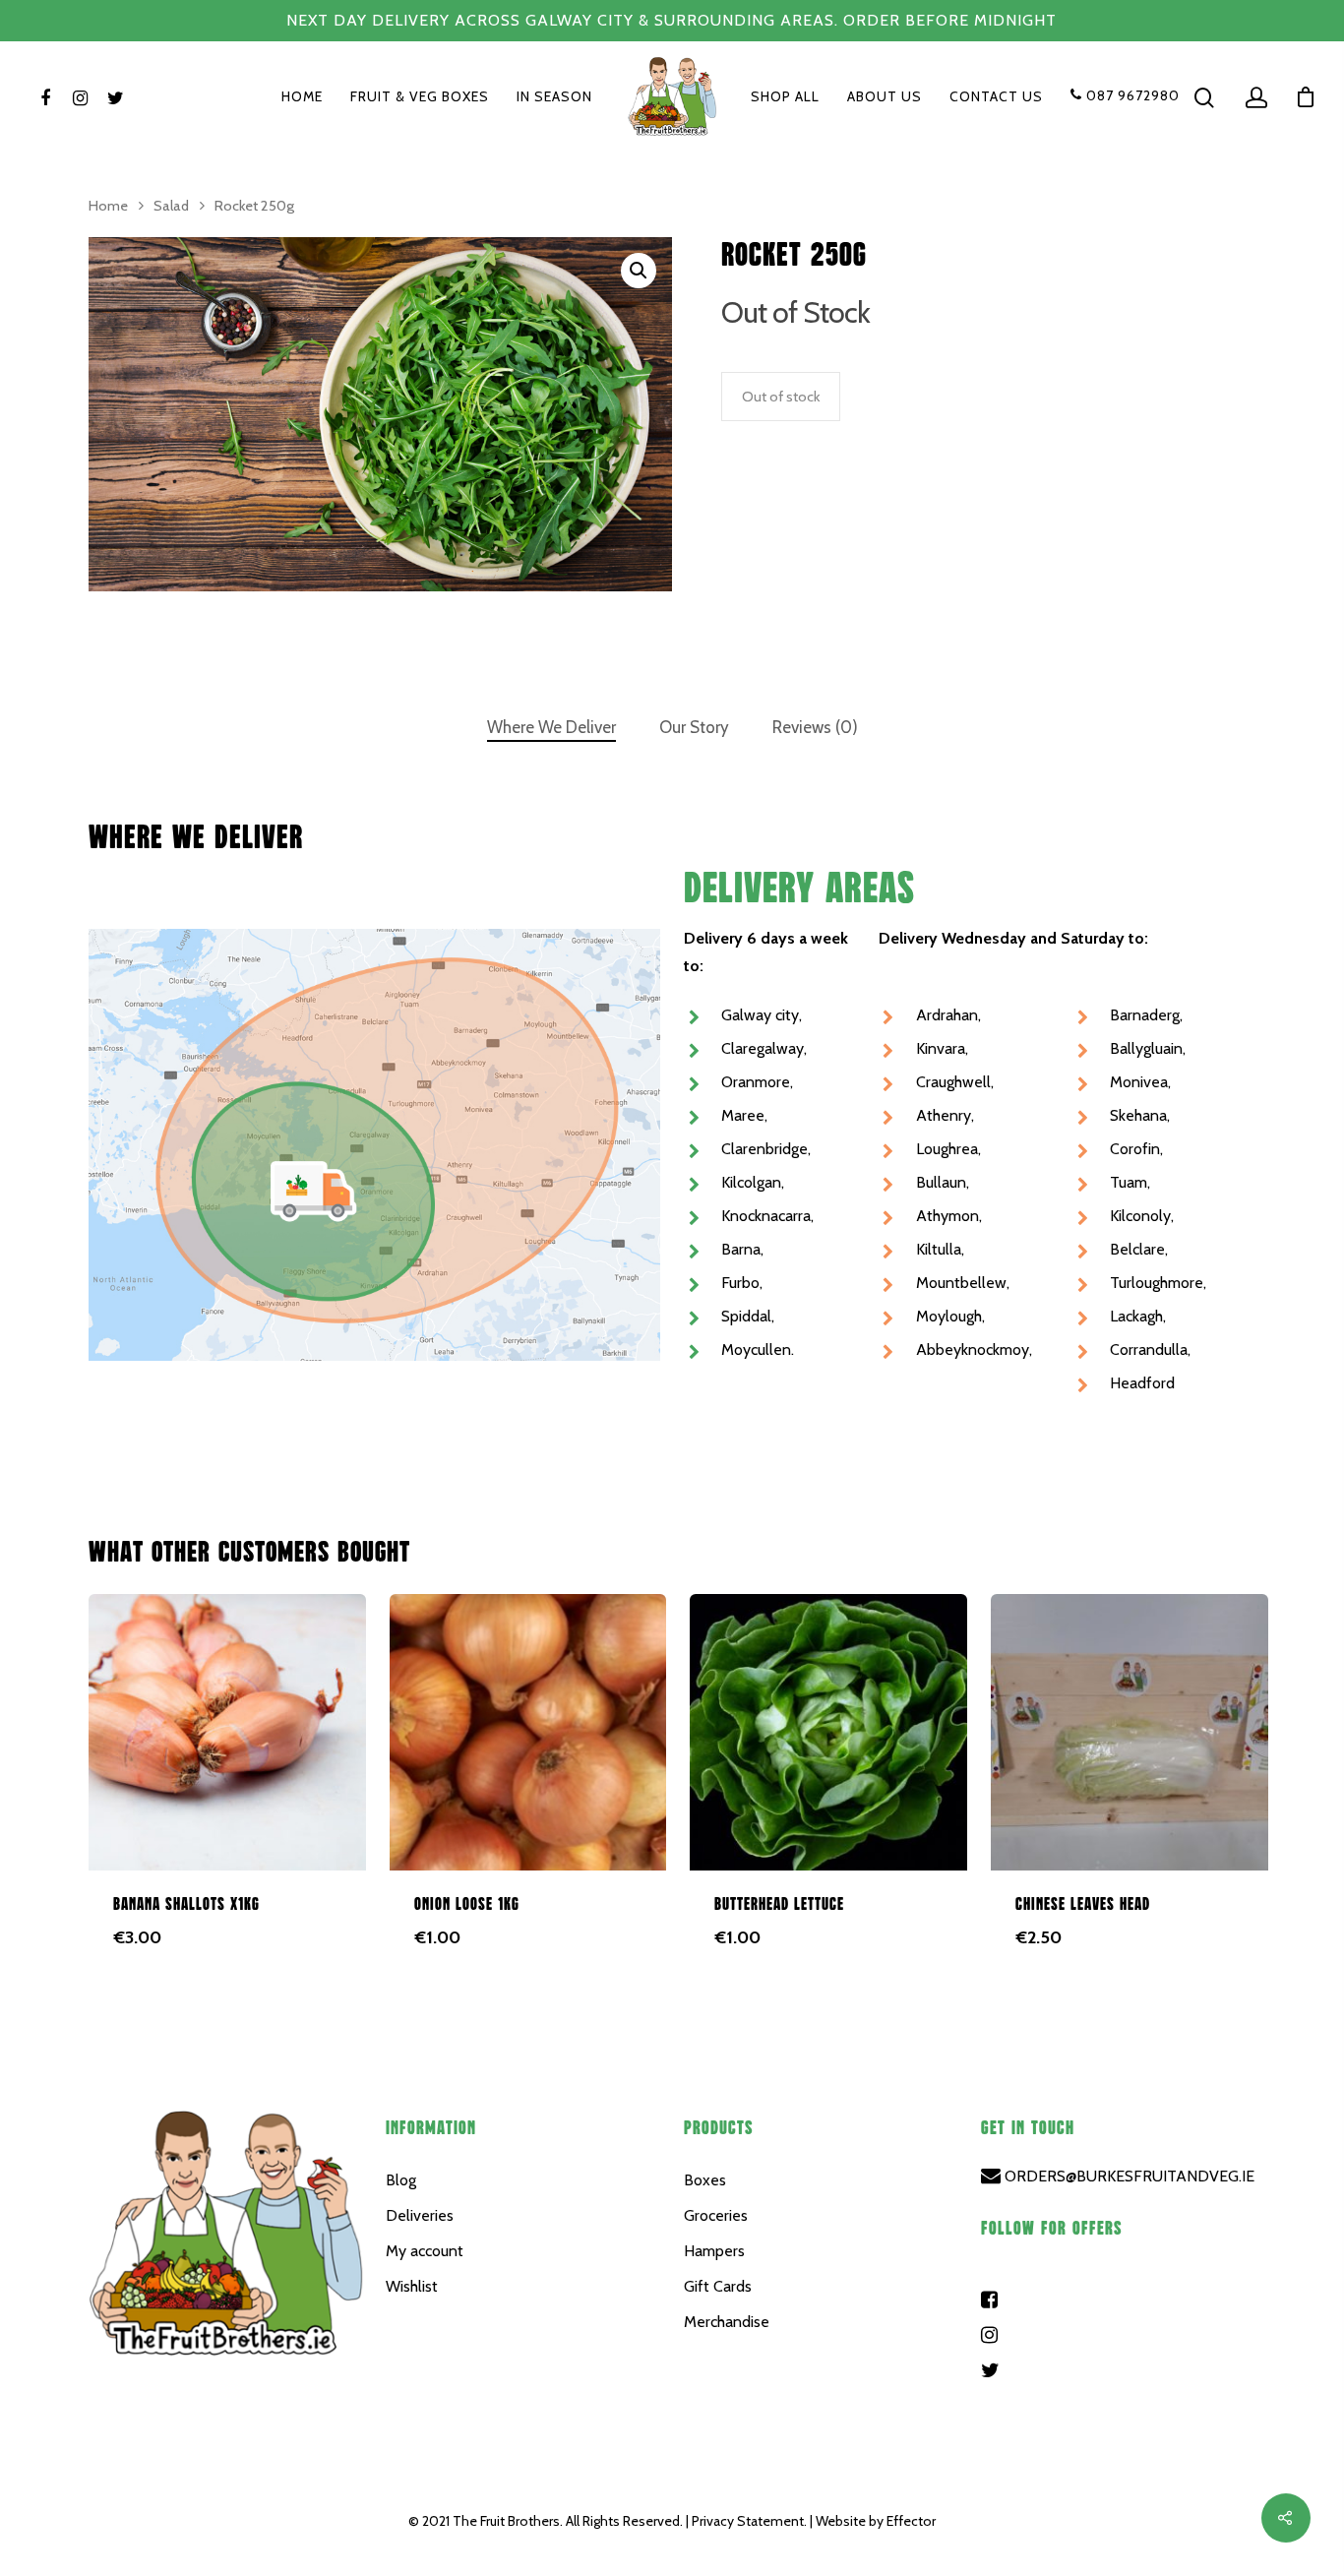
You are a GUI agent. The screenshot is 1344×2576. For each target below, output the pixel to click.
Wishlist (412, 2286)
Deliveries (420, 2215)
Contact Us (996, 97)
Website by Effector (876, 2521)
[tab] (551, 728)
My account (425, 2251)
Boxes (705, 2180)
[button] (639, 271)
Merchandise (727, 2322)
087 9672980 (1131, 96)
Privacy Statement (748, 2521)
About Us (885, 97)
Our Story (694, 727)
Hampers (714, 2251)
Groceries (716, 2215)
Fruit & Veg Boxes (420, 97)
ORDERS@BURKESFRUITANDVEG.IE (1128, 2176)
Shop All (785, 97)
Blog (401, 2180)
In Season (554, 97)
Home (302, 97)
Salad (171, 206)
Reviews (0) (815, 727)
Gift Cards (718, 2286)
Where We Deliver (551, 727)
